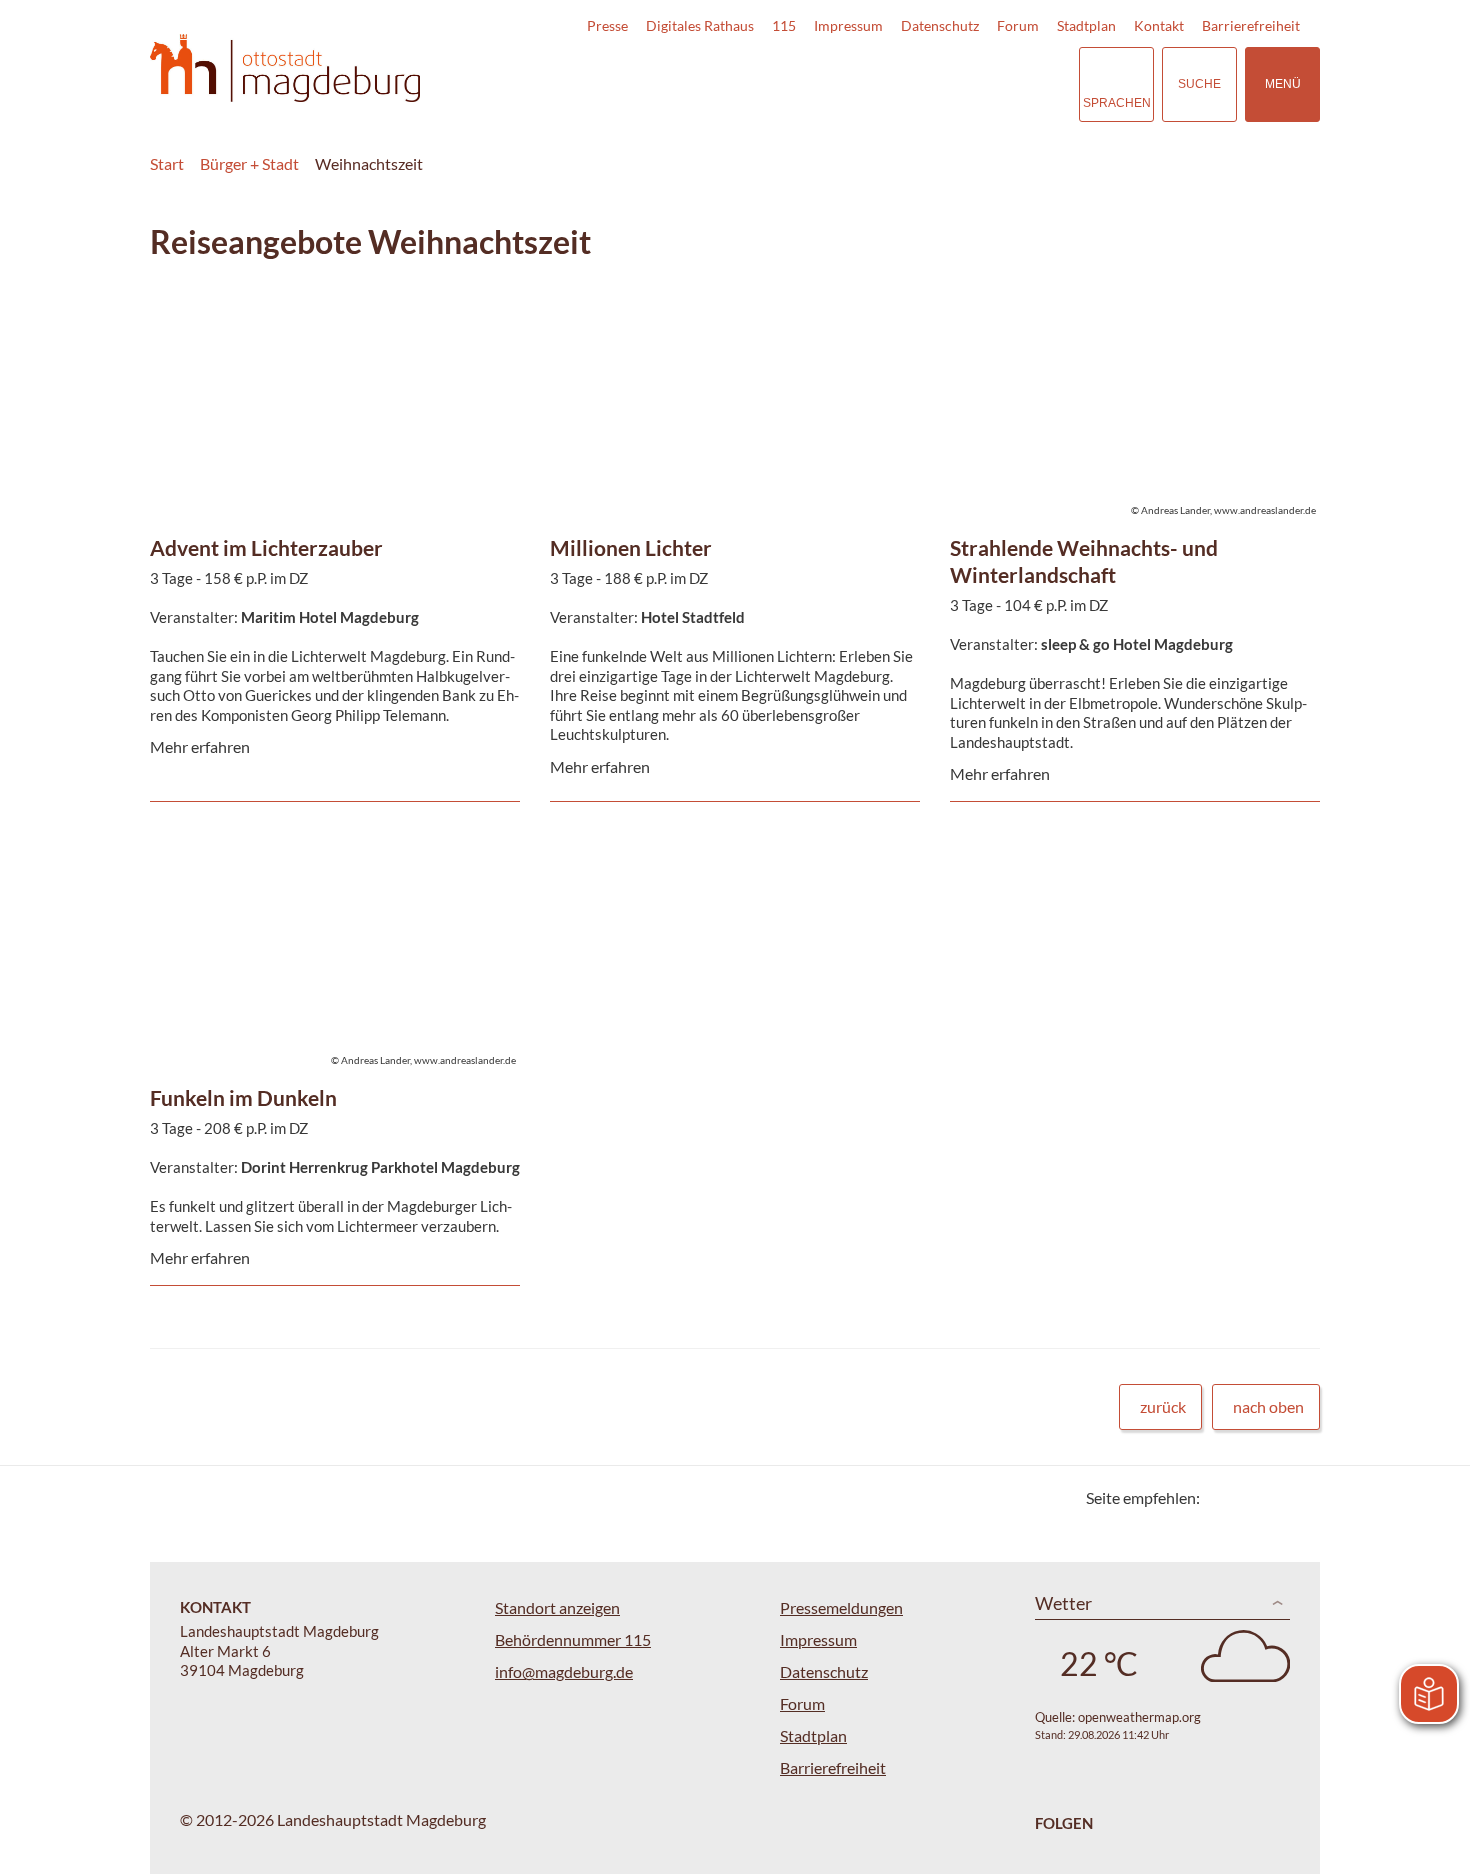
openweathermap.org (1139, 1717)
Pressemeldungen (841, 1607)
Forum (1018, 25)
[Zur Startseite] (285, 68)
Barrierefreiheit (1251, 25)
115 (784, 25)
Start (167, 163)
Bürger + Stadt (249, 163)
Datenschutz (940, 25)
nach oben (1268, 1406)
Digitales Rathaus (700, 25)
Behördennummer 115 (573, 1639)
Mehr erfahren (330, 341)
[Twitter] (1222, 1497)
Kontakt (1159, 25)
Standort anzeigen (557, 1607)
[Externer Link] (924, 84)
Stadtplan (1086, 25)
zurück (1163, 1406)
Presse (607, 25)
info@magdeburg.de (564, 1671)
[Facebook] (1247, 1497)
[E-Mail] (1272, 1497)
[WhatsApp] (1297, 1497)
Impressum (848, 25)
